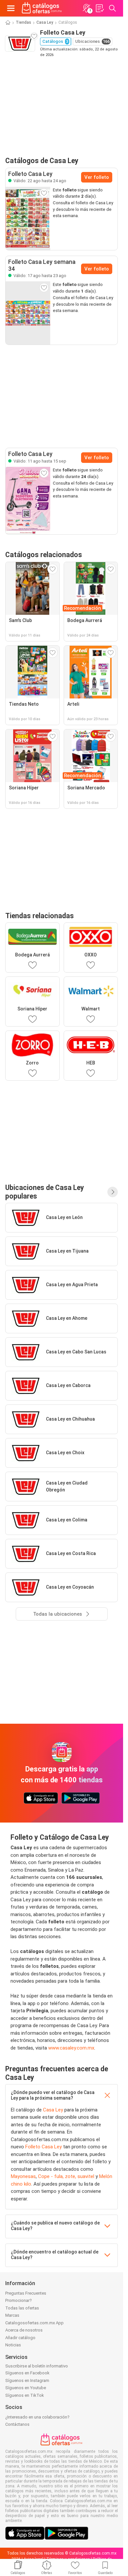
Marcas (12, 2315)
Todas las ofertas (22, 2308)
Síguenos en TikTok (25, 2395)
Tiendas (23, 22)
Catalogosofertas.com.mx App (34, 2323)
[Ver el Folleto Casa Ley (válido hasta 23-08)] (28, 313)
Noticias (13, 2345)
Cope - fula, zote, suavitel (66, 2176)
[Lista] (99, 8)
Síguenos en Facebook (27, 2373)
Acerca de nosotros (24, 2330)
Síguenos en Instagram (27, 2380)
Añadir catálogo (20, 2338)
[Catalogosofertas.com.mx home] (42, 8)
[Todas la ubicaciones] (113, 1192)
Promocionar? (19, 2300)
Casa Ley (45, 22)
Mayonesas (23, 2176)
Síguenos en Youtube (26, 2388)
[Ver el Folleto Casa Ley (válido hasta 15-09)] (28, 501)
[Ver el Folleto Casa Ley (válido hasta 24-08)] (28, 218)
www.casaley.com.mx (71, 2048)
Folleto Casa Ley (43, 2147)
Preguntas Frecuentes (26, 2293)
